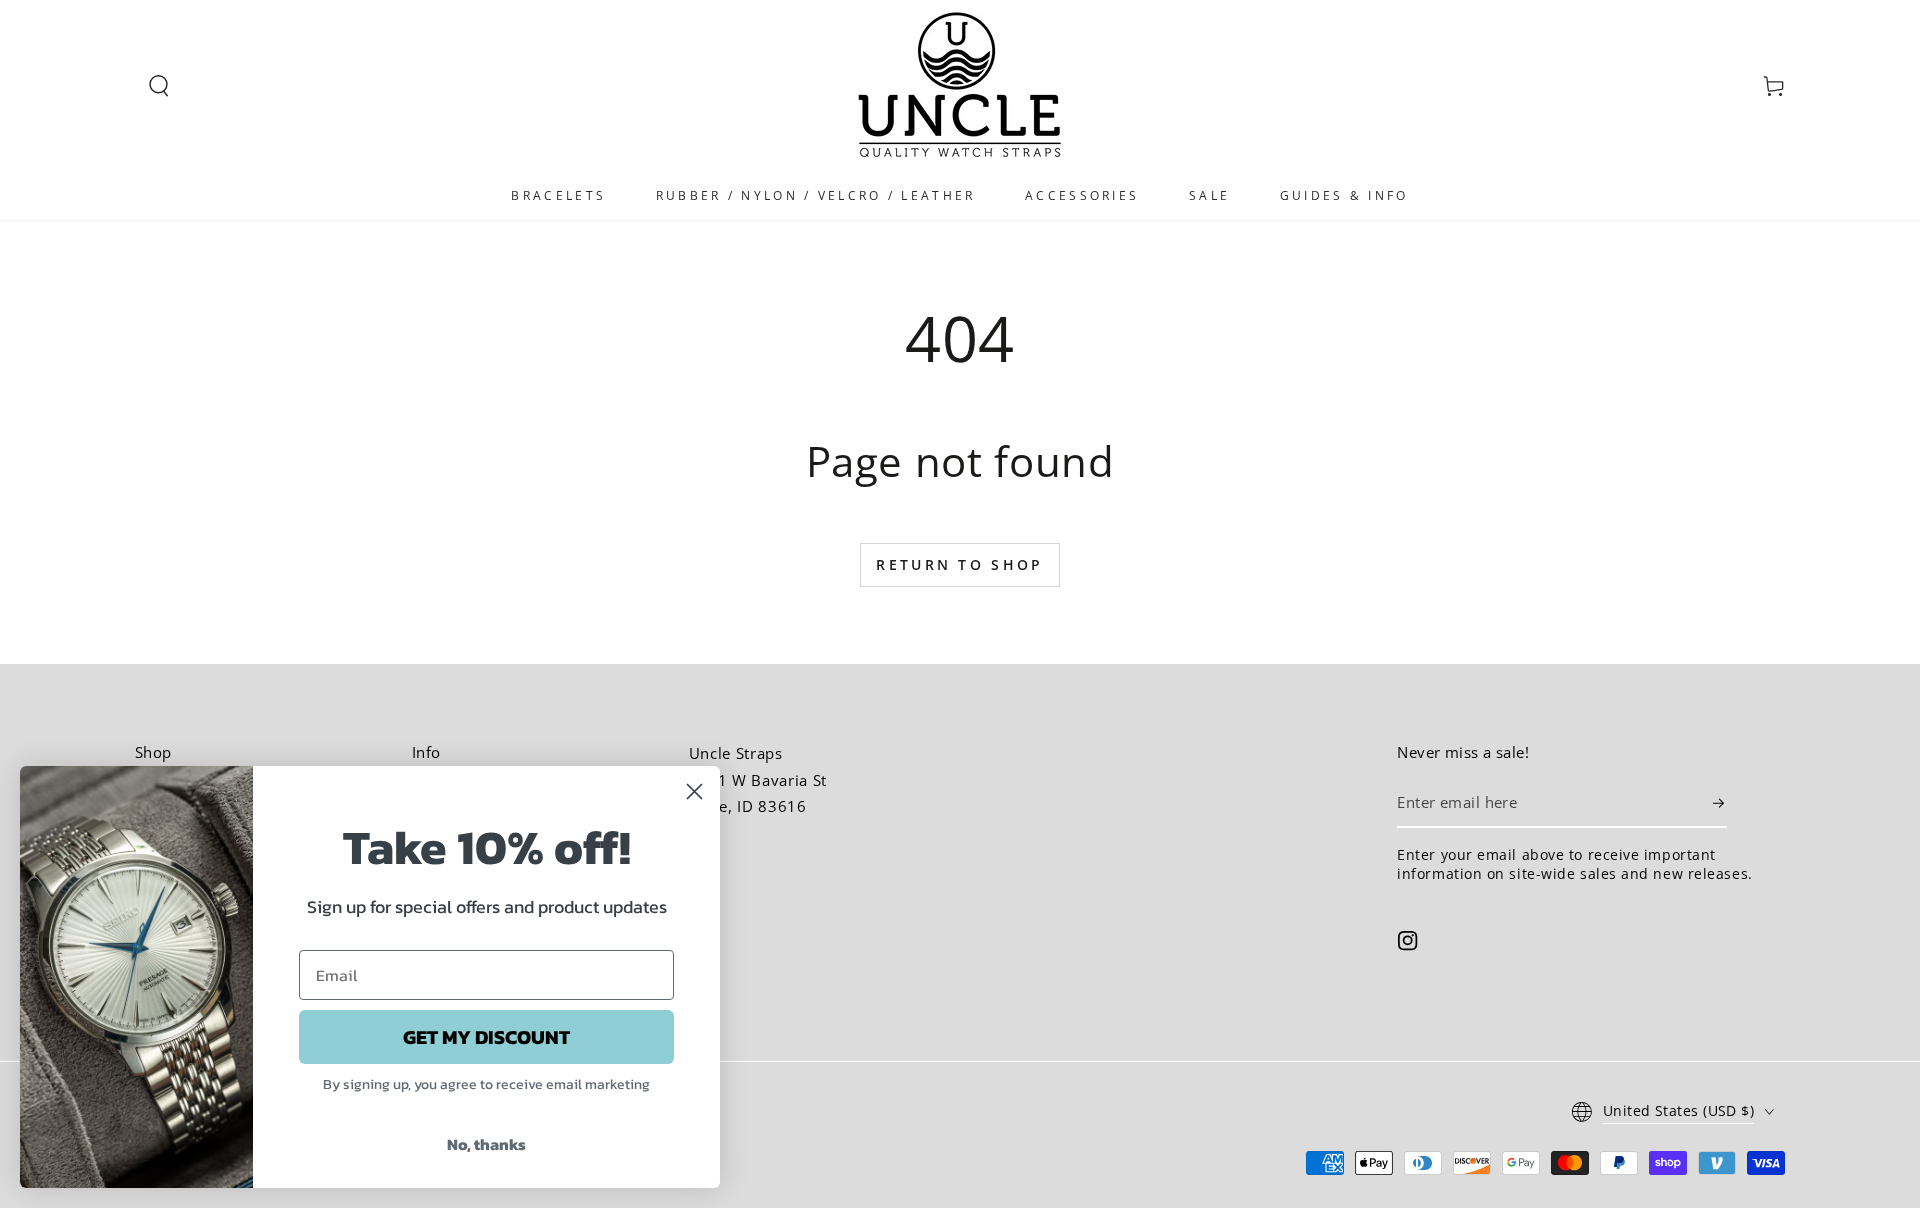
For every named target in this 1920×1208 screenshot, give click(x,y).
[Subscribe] (1720, 803)
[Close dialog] (694, 791)
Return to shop (959, 564)
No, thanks (486, 1144)
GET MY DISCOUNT (486, 1037)
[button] (159, 86)
